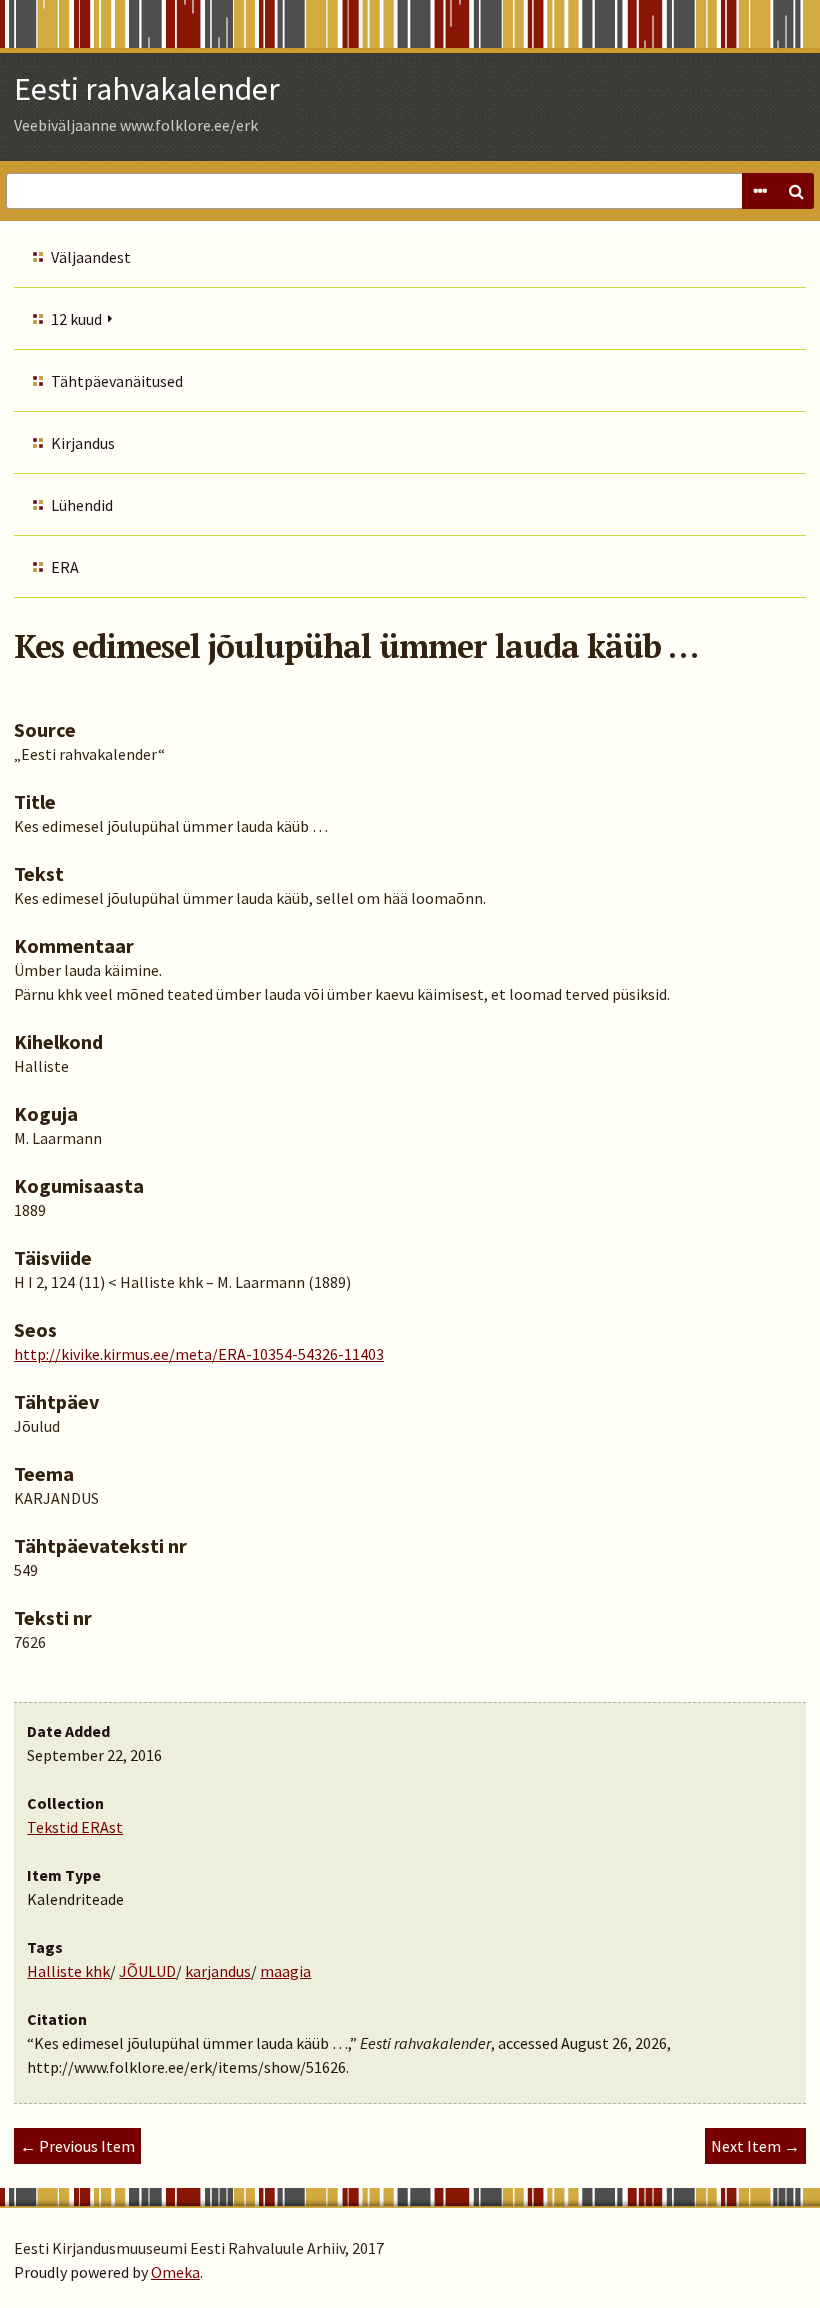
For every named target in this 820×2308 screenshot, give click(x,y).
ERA (65, 567)
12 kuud (76, 319)
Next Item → (755, 2146)
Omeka (175, 2272)
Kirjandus (83, 443)
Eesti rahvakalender (147, 89)
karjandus (218, 1971)
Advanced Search (760, 191)
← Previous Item (77, 2146)
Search (796, 191)
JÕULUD (147, 1971)
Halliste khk (68, 1971)
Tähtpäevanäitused (117, 381)
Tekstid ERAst (75, 1827)
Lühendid (82, 505)
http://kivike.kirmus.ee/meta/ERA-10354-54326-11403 (199, 1354)
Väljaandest (91, 257)
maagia (285, 1971)
